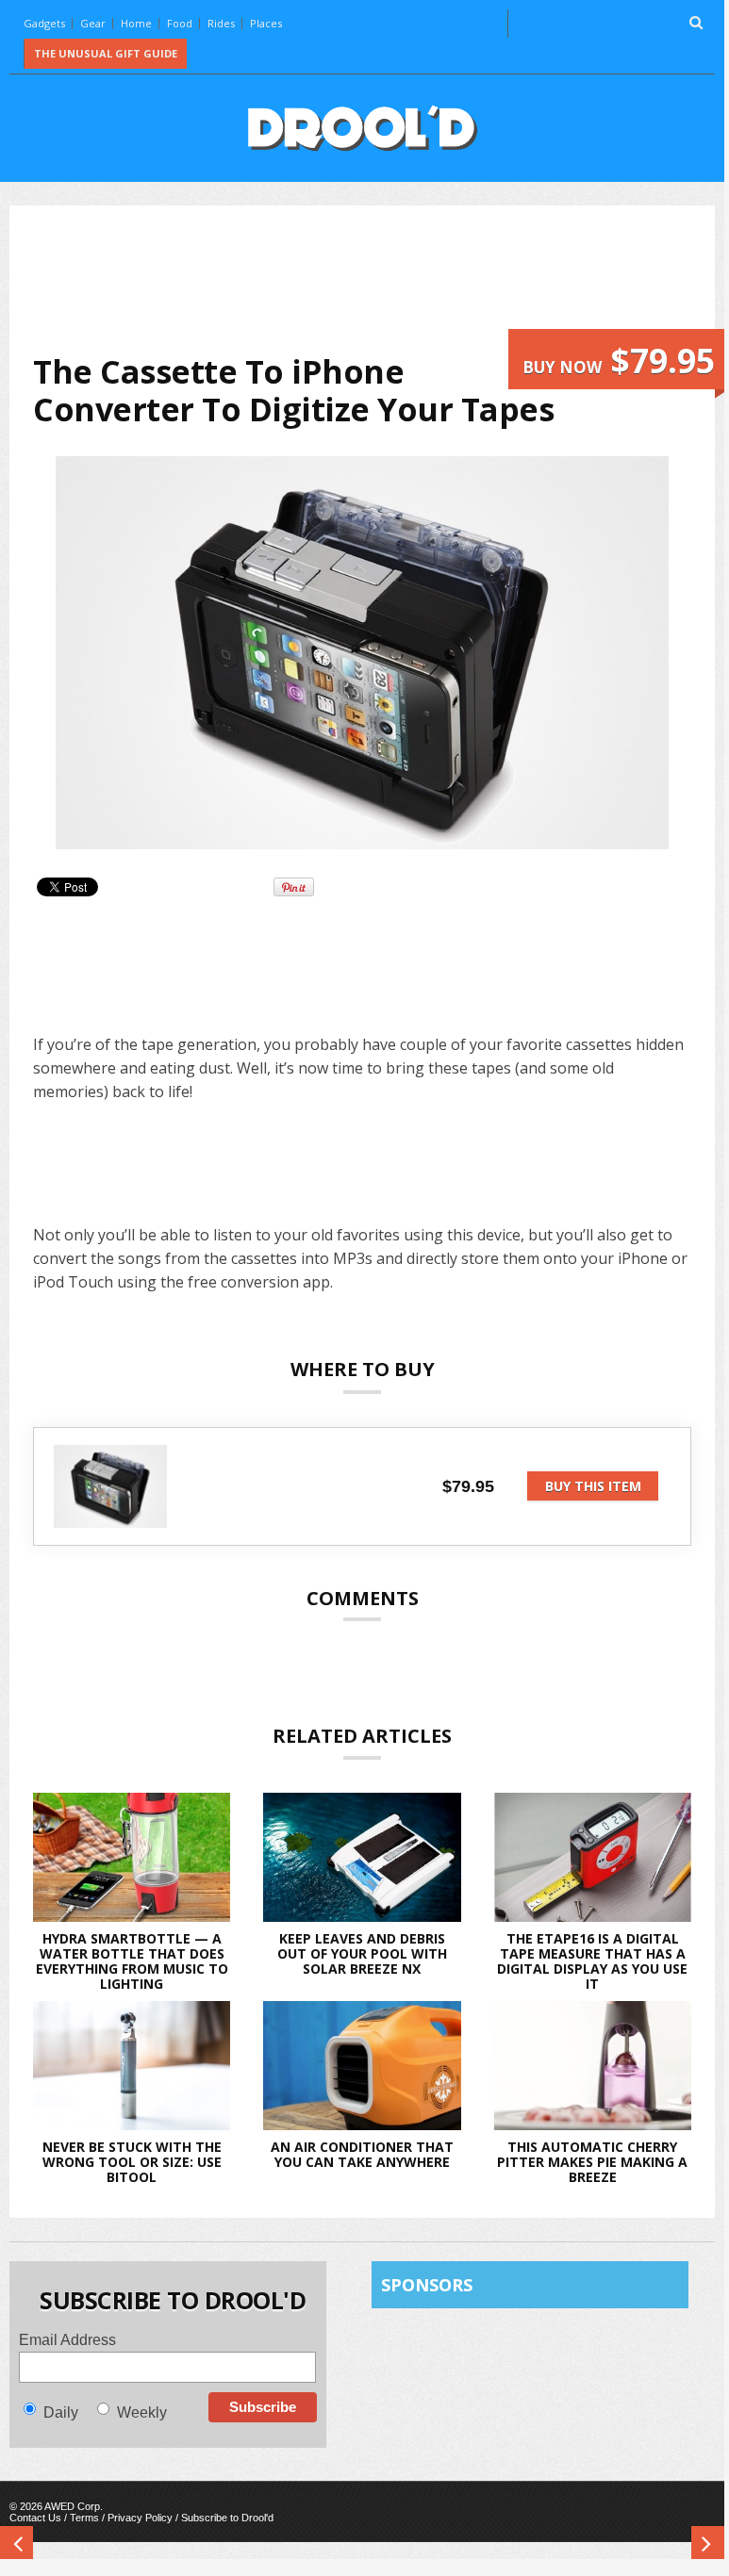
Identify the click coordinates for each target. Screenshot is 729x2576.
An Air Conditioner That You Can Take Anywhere (362, 2154)
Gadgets (44, 23)
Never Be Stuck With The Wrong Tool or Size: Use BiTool (132, 2162)
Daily (61, 2412)
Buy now (619, 361)
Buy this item (593, 1486)
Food (180, 23)
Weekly (142, 2412)
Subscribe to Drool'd (227, 2518)
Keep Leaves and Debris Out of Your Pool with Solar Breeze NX (362, 1953)
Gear (93, 23)
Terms (84, 2518)
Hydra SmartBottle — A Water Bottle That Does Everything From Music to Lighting (132, 1961)
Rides (221, 23)
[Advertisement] (376, 279)
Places (266, 23)
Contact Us (35, 2518)
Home (136, 23)
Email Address (67, 2340)
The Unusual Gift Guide (106, 53)
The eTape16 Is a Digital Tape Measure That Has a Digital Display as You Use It (592, 1961)
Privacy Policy (140, 2518)
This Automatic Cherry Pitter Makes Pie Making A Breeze (592, 2162)
